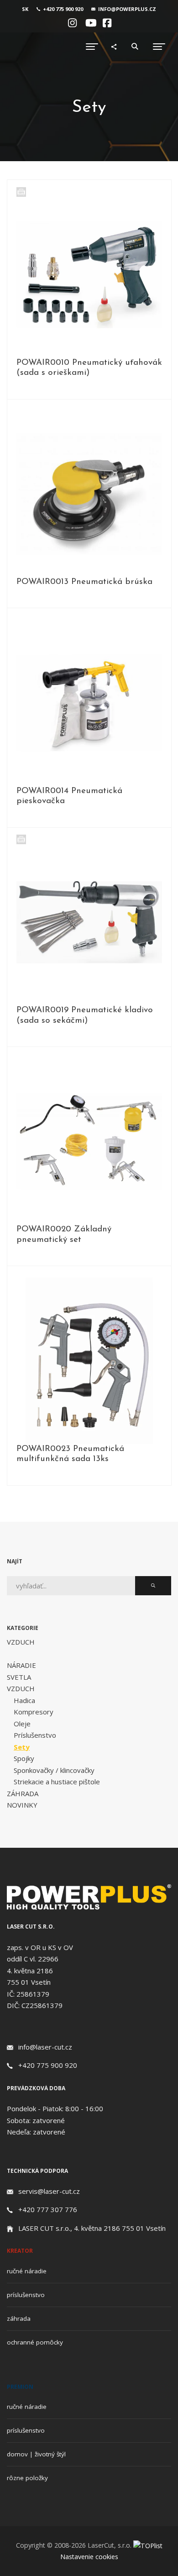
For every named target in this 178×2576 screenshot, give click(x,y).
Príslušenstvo (35, 1735)
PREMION (20, 2387)
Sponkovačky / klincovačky (54, 1770)
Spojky (24, 1758)
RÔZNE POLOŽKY (27, 2478)
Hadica (24, 1700)
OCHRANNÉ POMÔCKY (35, 2342)
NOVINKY (22, 1805)
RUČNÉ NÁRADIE (27, 2271)
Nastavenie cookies (89, 2557)
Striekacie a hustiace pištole (57, 1782)
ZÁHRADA (23, 1793)
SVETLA (19, 1677)
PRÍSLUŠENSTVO (26, 2295)
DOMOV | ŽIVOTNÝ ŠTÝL (36, 2454)
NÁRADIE (21, 1665)
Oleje (22, 1724)
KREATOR (20, 2251)
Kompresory (34, 1712)
